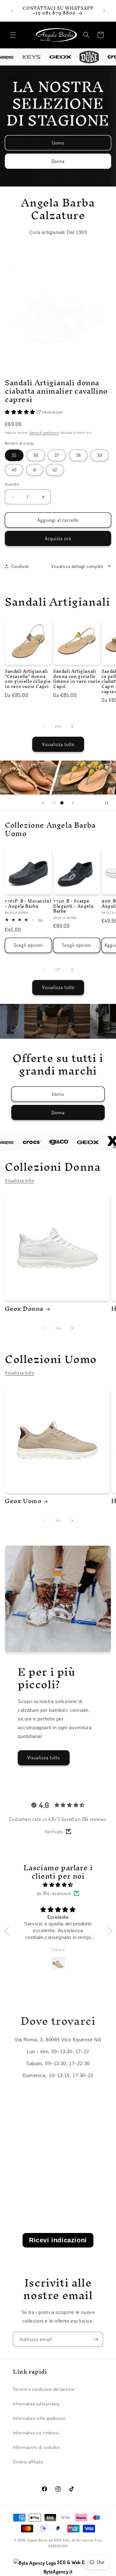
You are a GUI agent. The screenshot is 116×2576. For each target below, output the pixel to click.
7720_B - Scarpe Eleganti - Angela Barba (73, 906)
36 (36, 455)
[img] (58, 1885)
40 (14, 470)
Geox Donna (24, 1308)
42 (55, 470)
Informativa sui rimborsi (36, 2433)
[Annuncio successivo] (104, 11)
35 (14, 455)
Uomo (58, 142)
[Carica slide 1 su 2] (54, 803)
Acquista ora (58, 538)
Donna (58, 161)
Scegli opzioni (28, 945)
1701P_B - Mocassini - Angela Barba (28, 904)
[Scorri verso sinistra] (44, 726)
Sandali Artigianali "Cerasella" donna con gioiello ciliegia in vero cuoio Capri (28, 679)
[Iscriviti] (96, 2339)
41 (35, 470)
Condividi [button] (20, 566)
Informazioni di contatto (36, 2447)
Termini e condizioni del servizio (44, 2389)
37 (57, 455)
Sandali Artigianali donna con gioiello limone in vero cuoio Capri (77, 679)
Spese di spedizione (44, 432)
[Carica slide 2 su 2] (62, 803)
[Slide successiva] (73, 803)
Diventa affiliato (28, 2462)
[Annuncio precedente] (12, 11)
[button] (13, 35)
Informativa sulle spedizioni (39, 2418)
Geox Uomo (23, 1501)
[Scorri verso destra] (72, 726)
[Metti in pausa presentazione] (109, 803)
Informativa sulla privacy (36, 2404)
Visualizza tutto (58, 744)
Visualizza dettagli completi (77, 566)
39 (100, 455)
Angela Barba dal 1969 (45, 2540)
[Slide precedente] (43, 803)
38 (78, 455)
